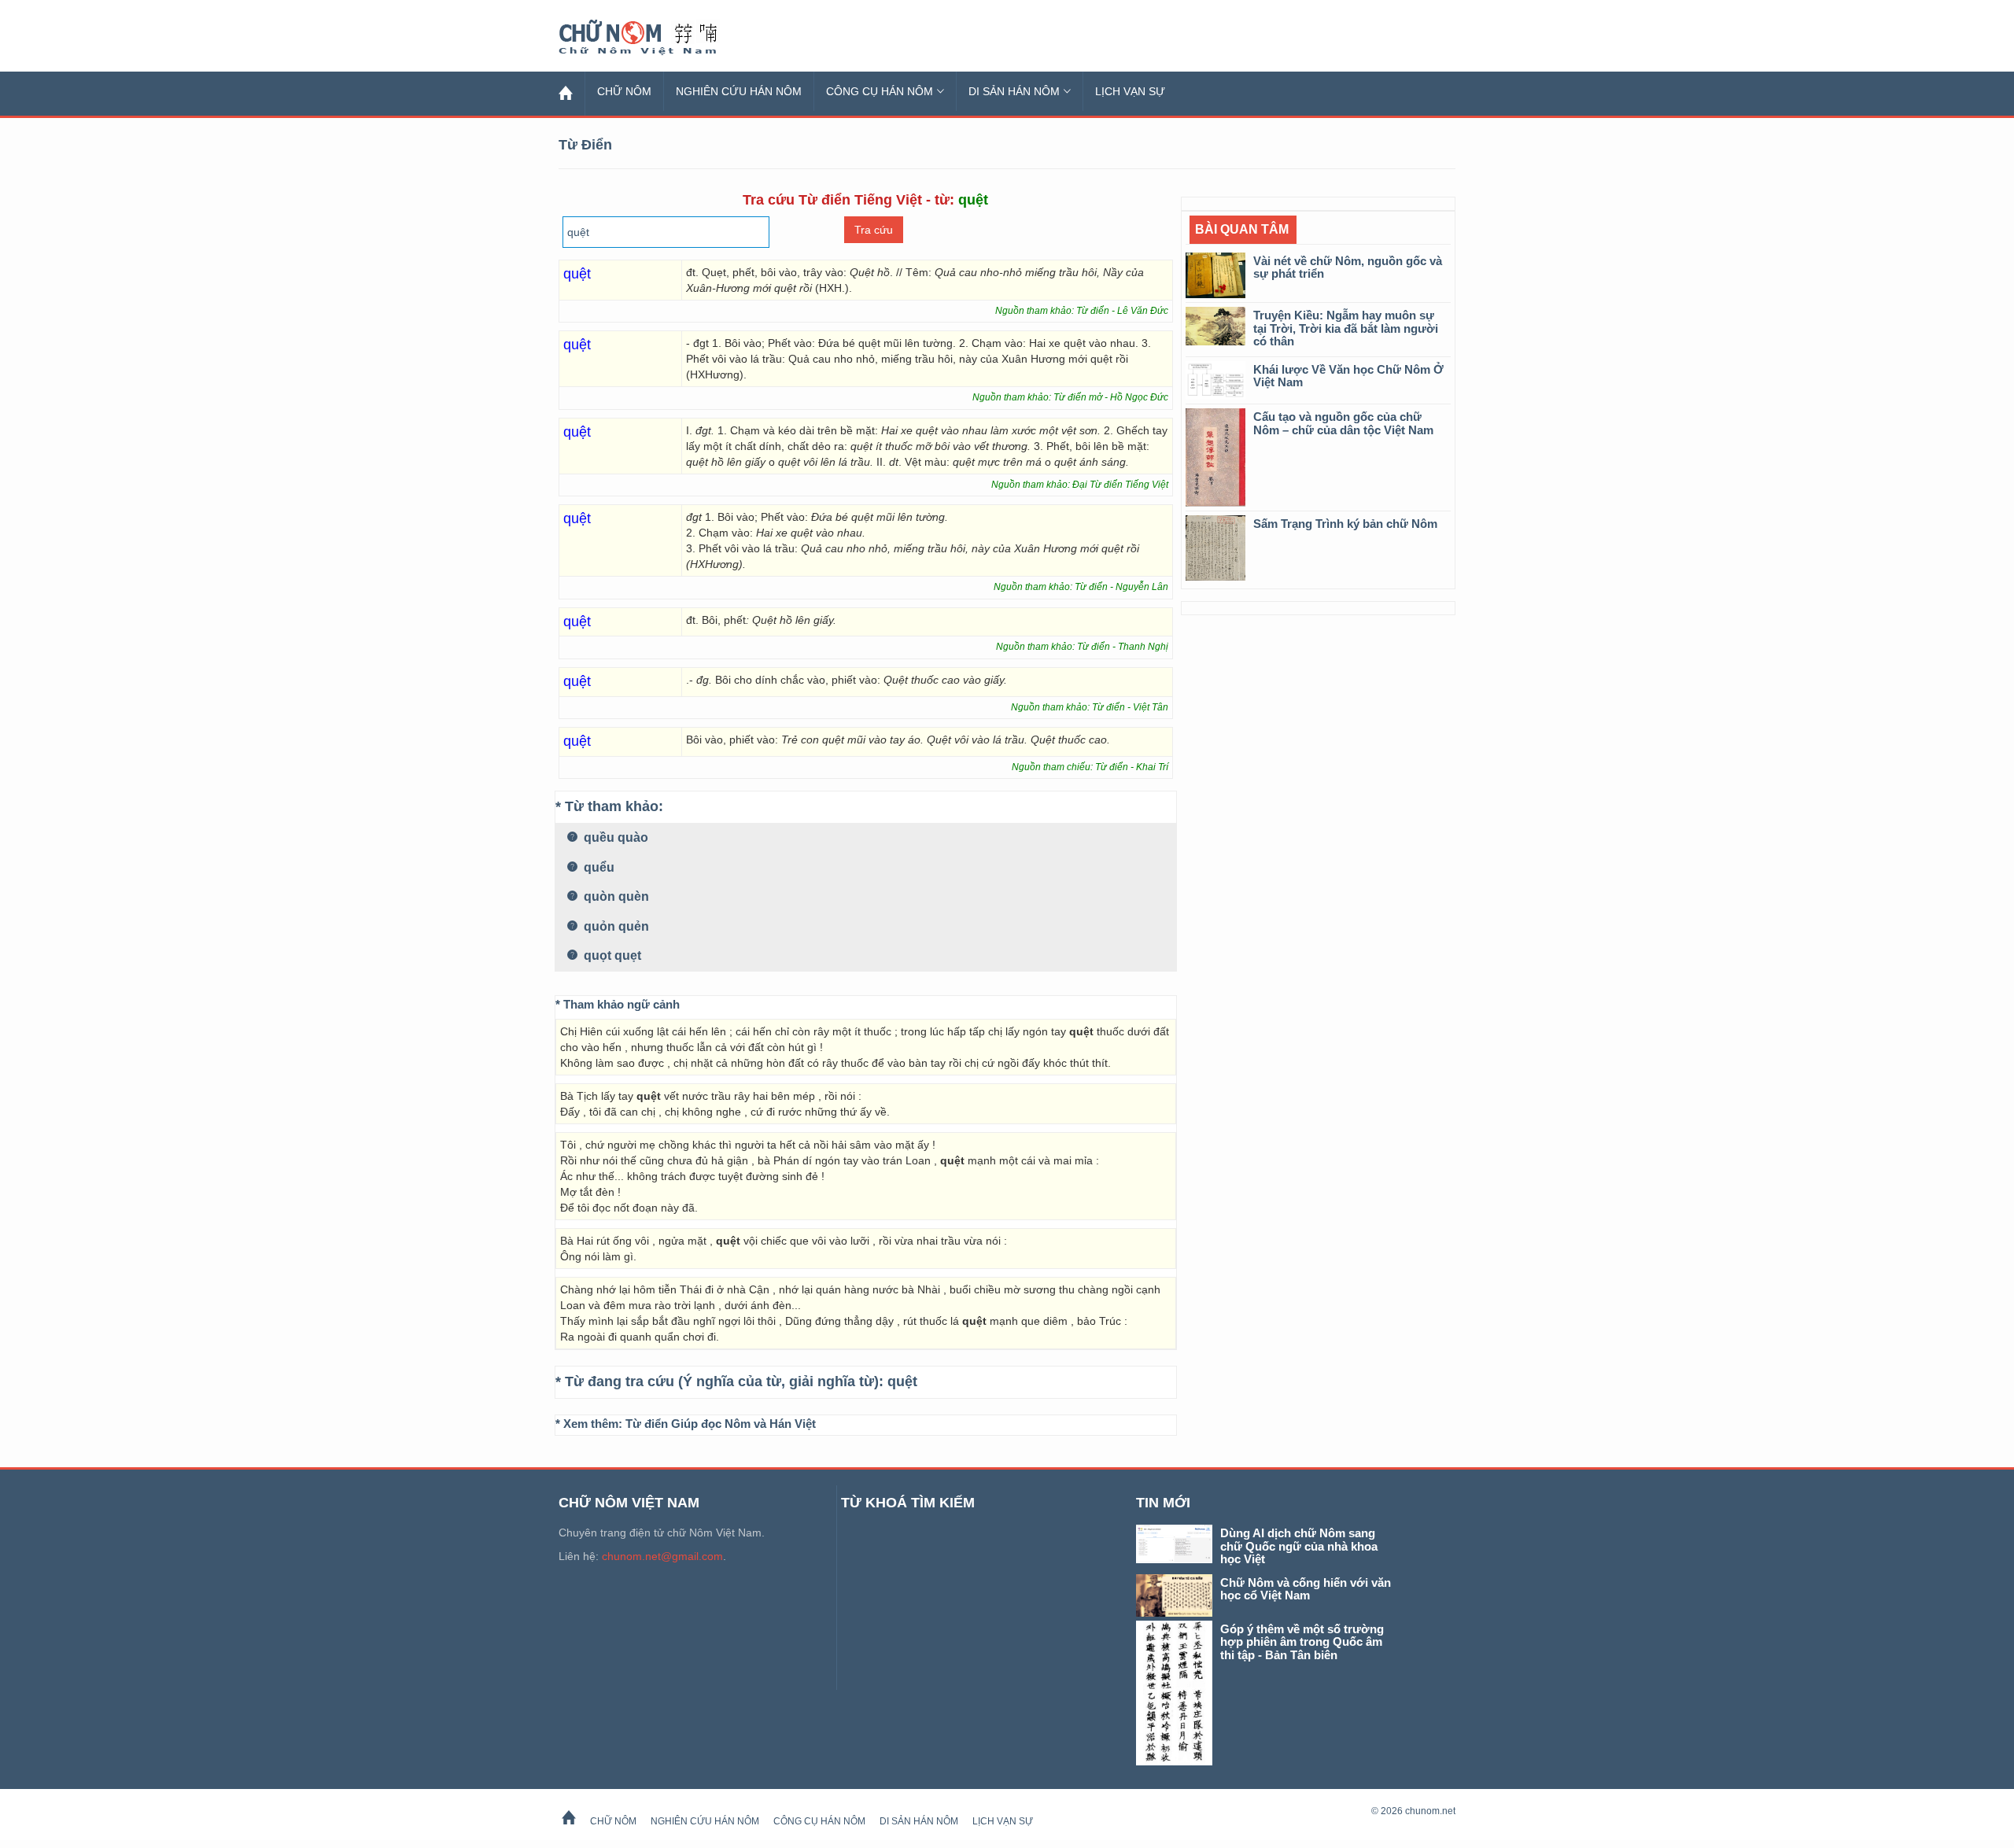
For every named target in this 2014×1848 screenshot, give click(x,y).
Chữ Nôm (657, 38)
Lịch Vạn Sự (1130, 91)
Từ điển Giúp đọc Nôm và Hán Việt (721, 1424)
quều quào (614, 837)
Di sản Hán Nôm (1014, 91)
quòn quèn (615, 896)
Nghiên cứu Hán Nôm (739, 91)
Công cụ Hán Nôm (880, 91)
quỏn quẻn (615, 926)
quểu (598, 867)
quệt (902, 1381)
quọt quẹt (611, 955)
